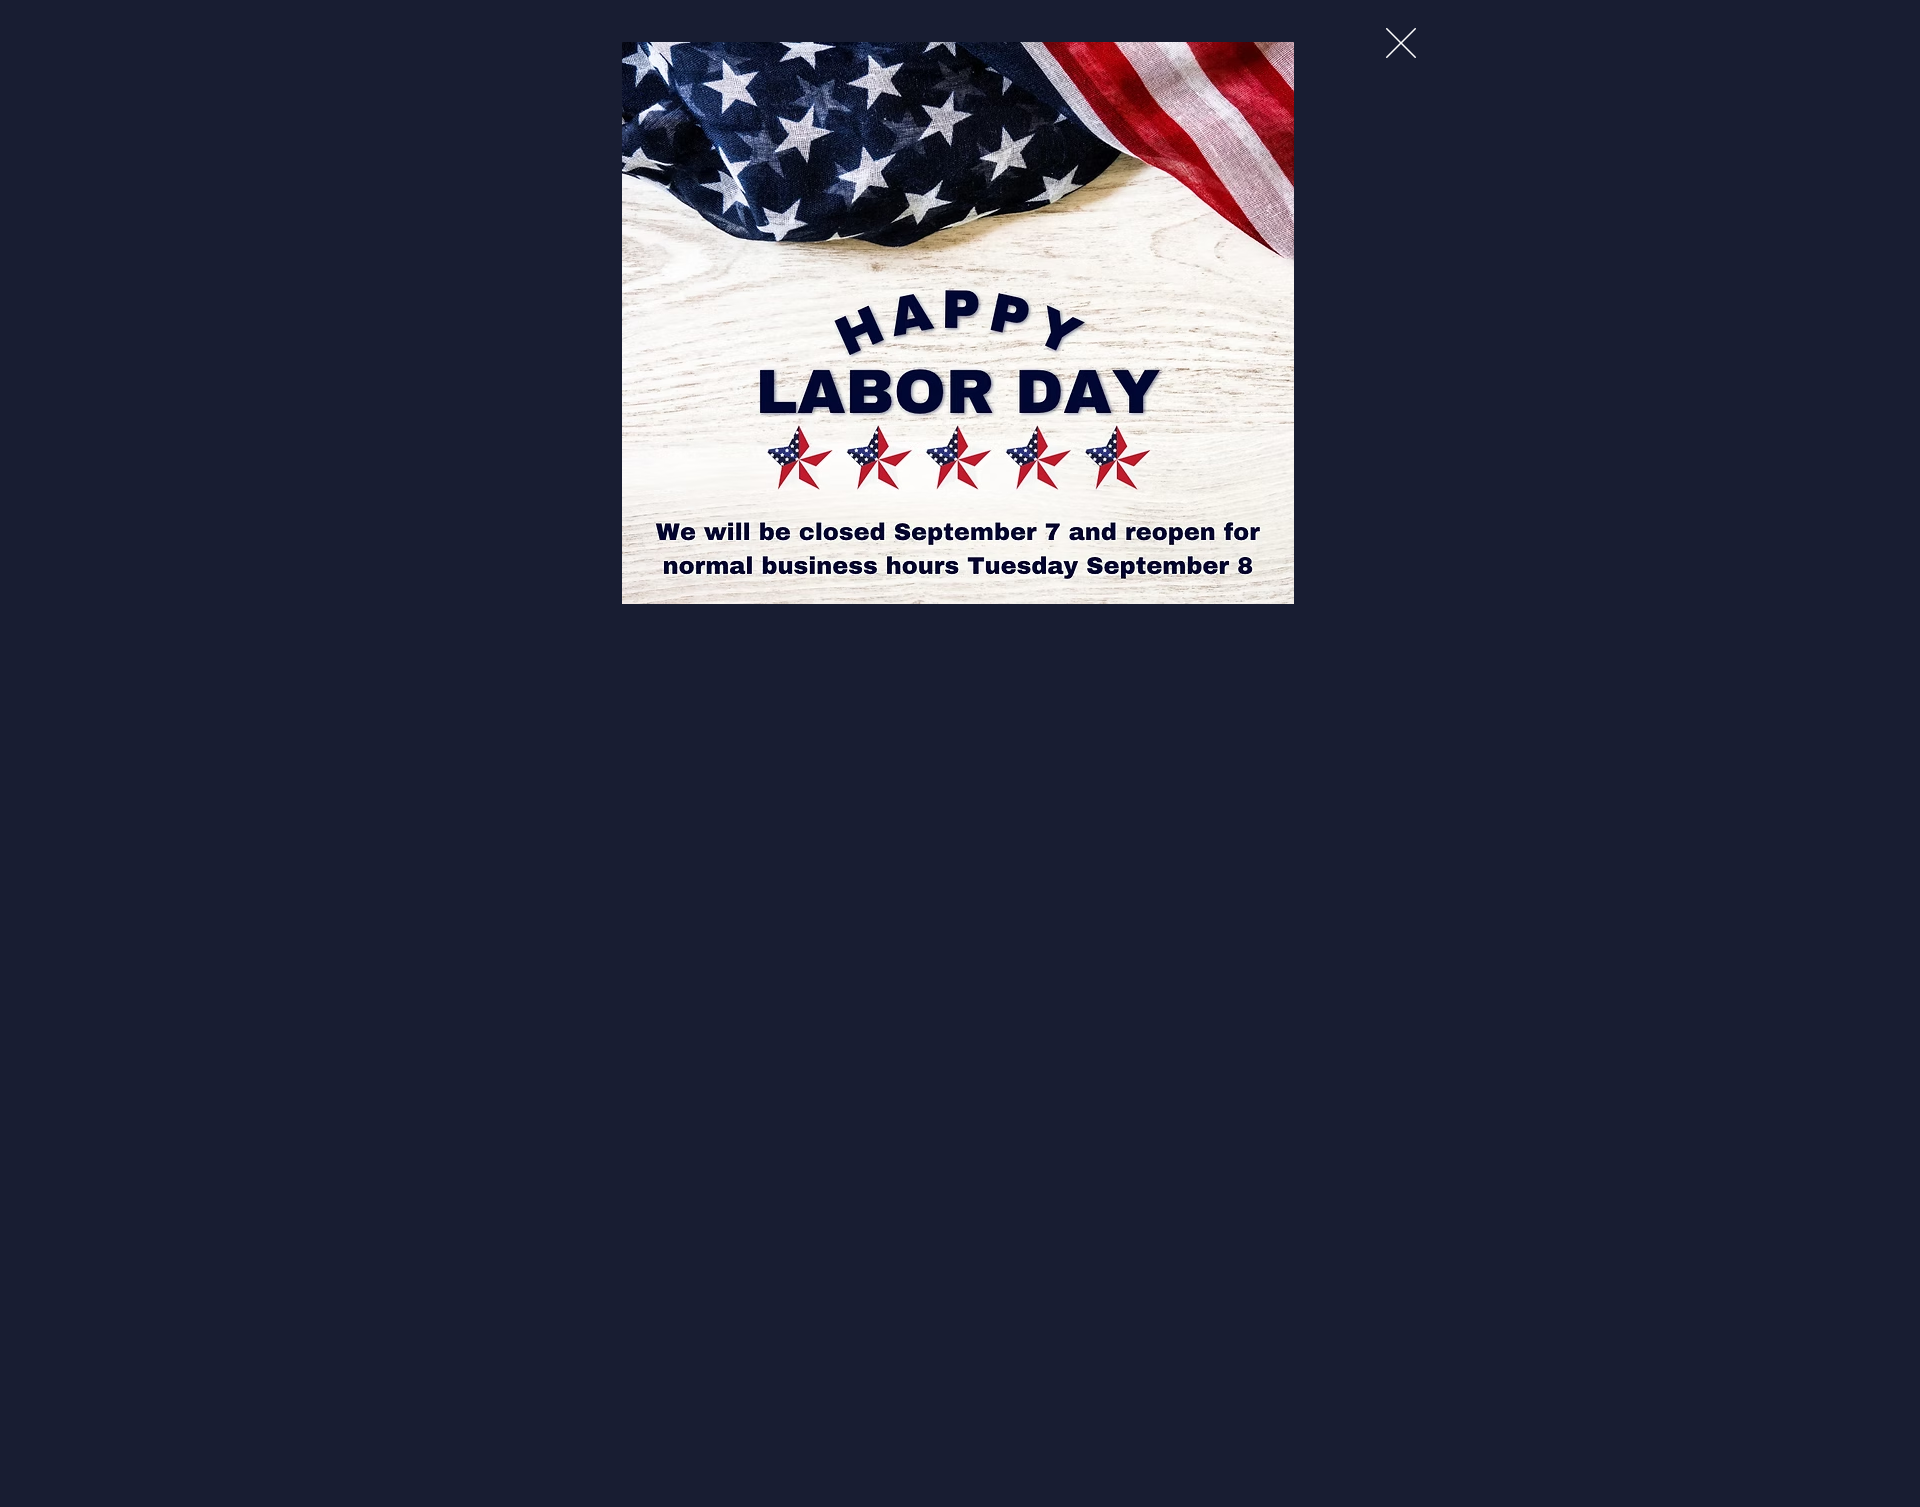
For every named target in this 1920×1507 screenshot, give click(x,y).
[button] (1401, 43)
